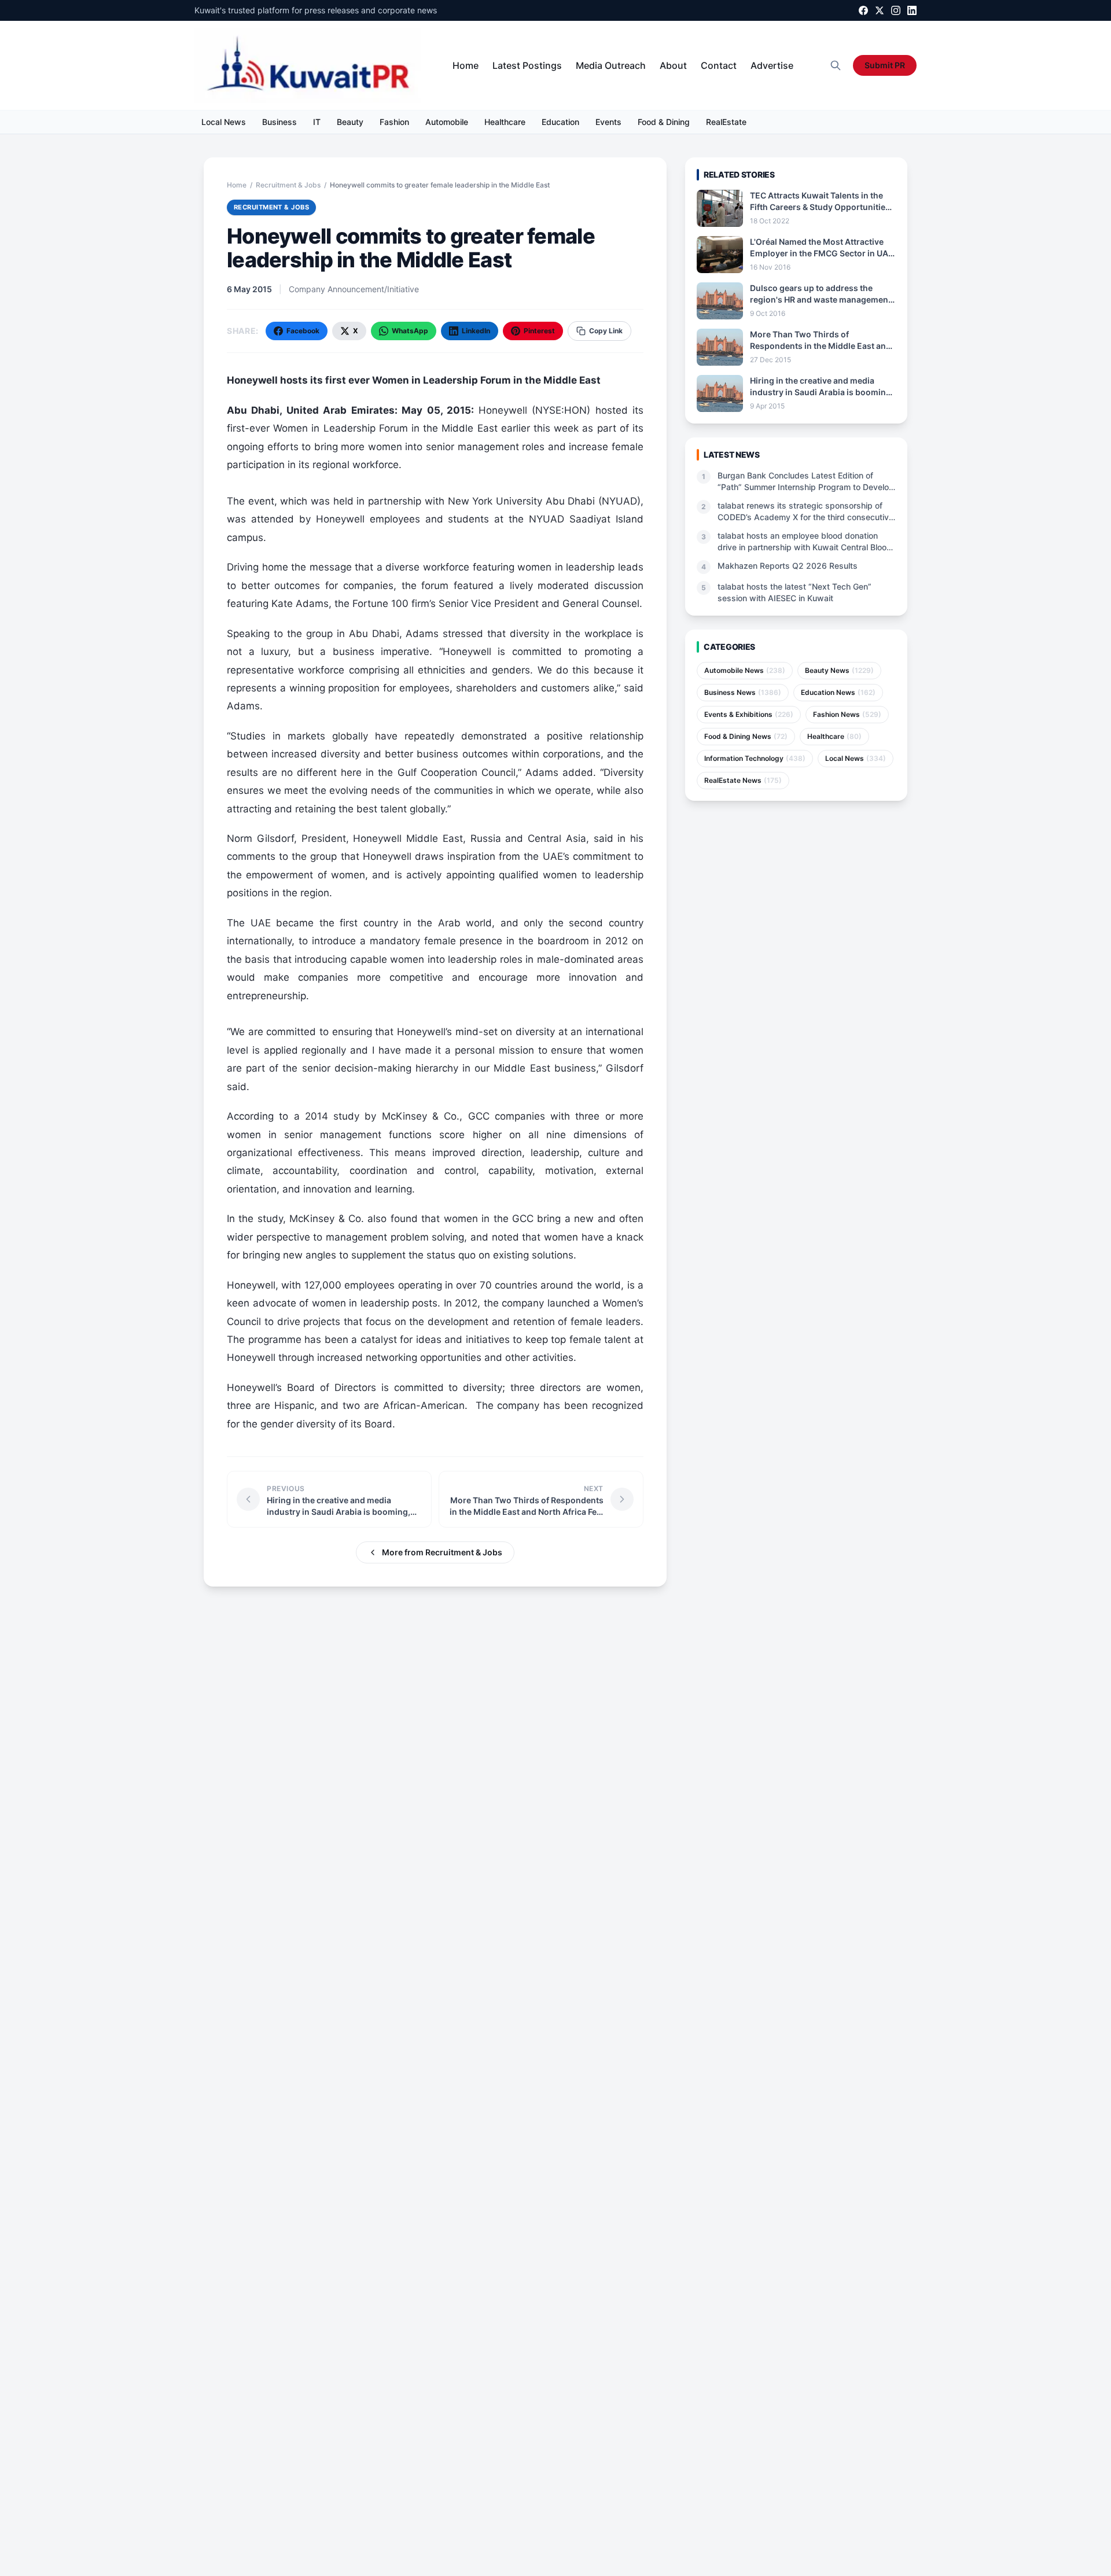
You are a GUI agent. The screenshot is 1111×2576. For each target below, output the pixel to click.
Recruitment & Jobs (288, 185)
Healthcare (505, 122)
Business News (743, 692)
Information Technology (755, 758)
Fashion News (847, 714)
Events (608, 122)
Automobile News (745, 670)
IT (317, 122)
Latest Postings (527, 65)
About (673, 65)
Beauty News (839, 670)
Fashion (394, 122)
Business (279, 122)
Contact (719, 65)
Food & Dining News (746, 736)
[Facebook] (863, 10)
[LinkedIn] (912, 10)
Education (560, 122)
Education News (838, 692)
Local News (224, 122)
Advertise (772, 65)
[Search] (836, 65)
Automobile (447, 122)
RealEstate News (743, 780)
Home (466, 65)
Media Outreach (611, 65)
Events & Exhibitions (749, 714)
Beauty (350, 122)
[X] (880, 10)
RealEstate (726, 122)
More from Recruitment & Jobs (442, 1552)
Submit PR (885, 65)
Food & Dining (664, 122)
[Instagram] (896, 10)
